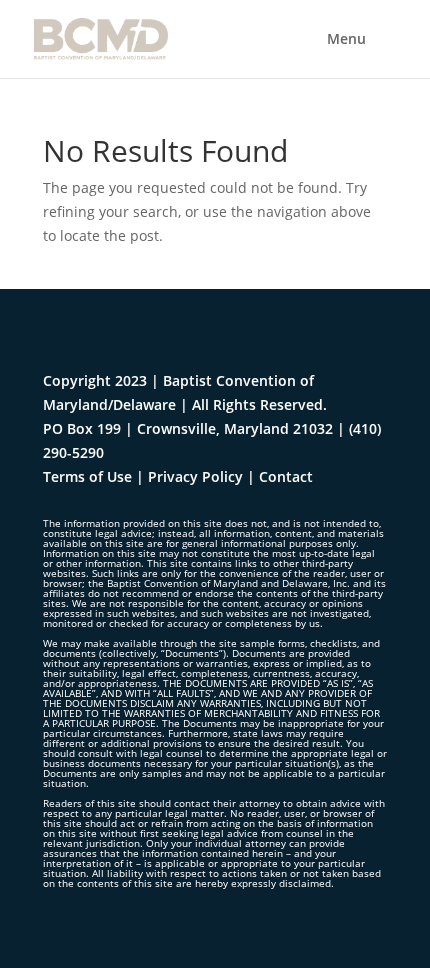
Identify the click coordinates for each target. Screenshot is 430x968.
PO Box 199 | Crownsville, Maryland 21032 (188, 428)
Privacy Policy (195, 476)
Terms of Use (87, 476)
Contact (286, 476)
